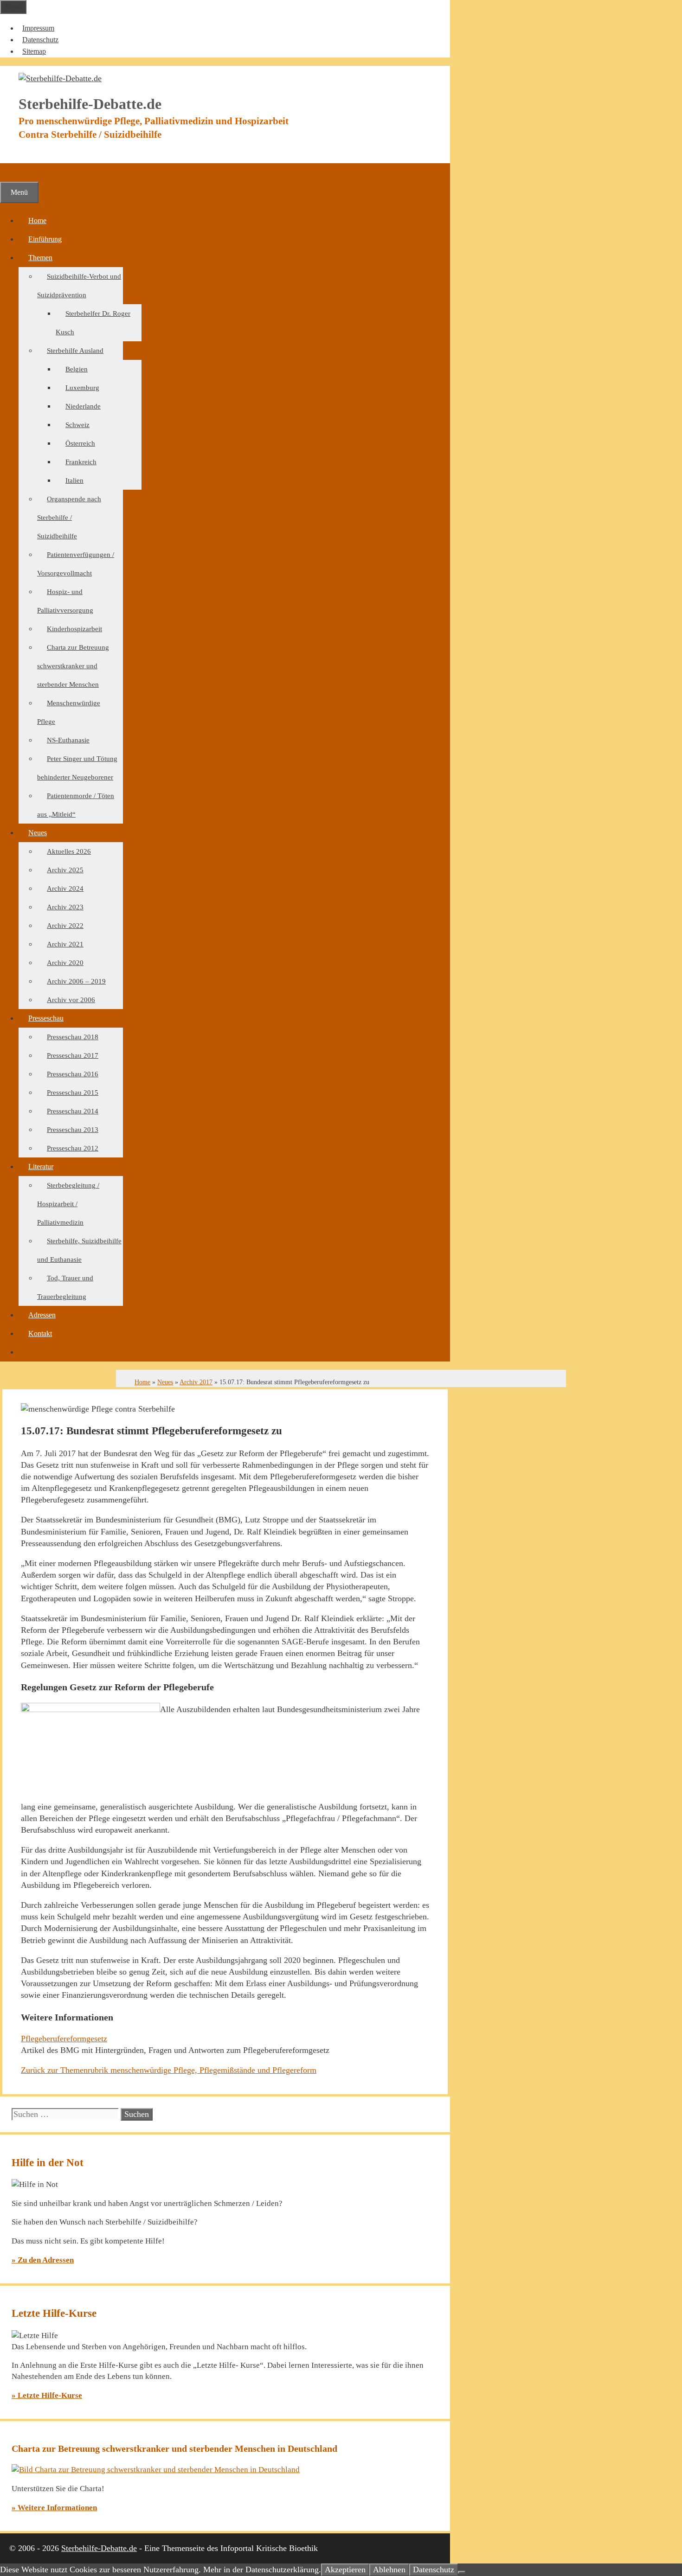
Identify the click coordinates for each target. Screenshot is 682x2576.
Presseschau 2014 (73, 1111)
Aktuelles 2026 (69, 851)
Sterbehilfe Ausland (75, 351)
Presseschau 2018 (73, 1037)
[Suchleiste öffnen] (10, 172)
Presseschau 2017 (73, 1055)
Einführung (45, 239)
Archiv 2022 (65, 926)
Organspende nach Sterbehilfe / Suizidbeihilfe (69, 518)
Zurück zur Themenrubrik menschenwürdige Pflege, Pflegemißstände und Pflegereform (169, 2070)
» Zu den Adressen (43, 2260)
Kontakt (40, 1333)
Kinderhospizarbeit (74, 629)
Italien (74, 480)
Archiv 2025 (65, 870)
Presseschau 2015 (73, 1093)
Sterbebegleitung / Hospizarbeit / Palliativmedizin (68, 1204)
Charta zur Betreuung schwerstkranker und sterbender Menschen (73, 666)
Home (37, 221)
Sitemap (34, 51)
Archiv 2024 (65, 888)
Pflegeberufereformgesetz (64, 2039)
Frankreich (81, 462)
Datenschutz (40, 40)
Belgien (77, 369)
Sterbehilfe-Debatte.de (99, 2548)
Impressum (38, 28)
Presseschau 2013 (73, 1130)
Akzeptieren (345, 2570)
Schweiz (77, 425)
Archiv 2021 (65, 944)
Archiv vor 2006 (71, 1000)
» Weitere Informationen (54, 2508)
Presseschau (46, 1018)
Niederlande (83, 406)
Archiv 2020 (65, 963)
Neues (38, 833)
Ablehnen (389, 2570)
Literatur (41, 1167)
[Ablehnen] (462, 2572)
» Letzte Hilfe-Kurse (47, 2395)
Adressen (42, 1315)
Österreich (80, 443)
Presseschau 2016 (73, 1074)
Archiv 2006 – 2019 (76, 981)
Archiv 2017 (196, 1382)
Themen (40, 258)
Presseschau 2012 (73, 1148)
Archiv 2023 (65, 907)
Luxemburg (82, 388)
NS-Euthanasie (68, 740)
